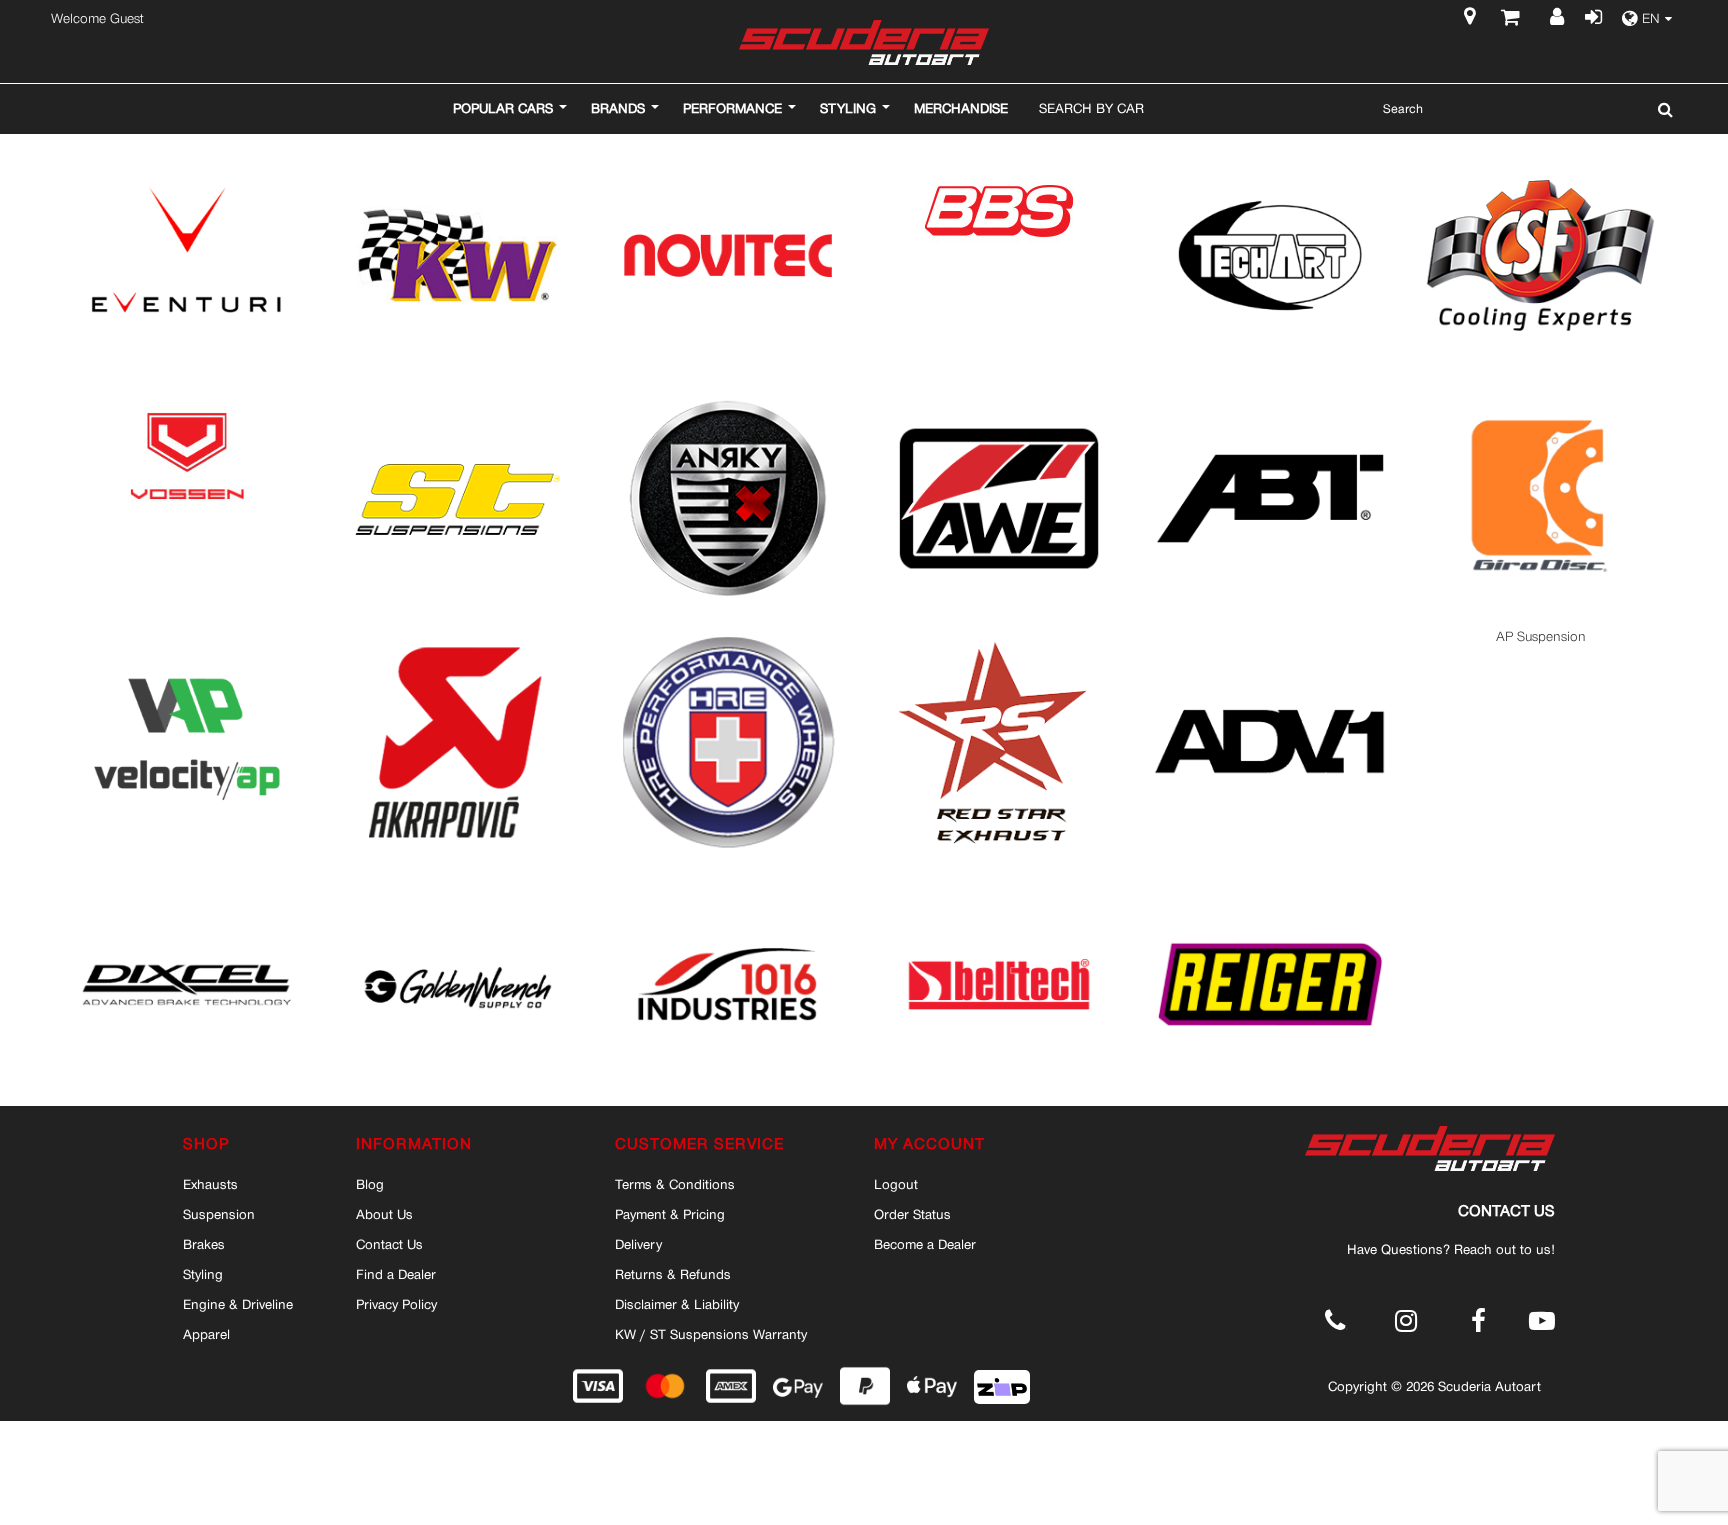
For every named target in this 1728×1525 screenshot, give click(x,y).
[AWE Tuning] (999, 393)
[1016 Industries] (728, 879)
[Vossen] (187, 393)
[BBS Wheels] (999, 150)
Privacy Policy (396, 1304)
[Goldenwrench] (458, 879)
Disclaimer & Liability (677, 1304)
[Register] (1558, 19)
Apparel (206, 1334)
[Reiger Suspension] (1270, 879)
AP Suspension (1541, 636)
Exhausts (210, 1184)
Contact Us (389, 1244)
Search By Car (1091, 108)
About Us (384, 1214)
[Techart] (1270, 150)
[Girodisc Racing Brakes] (1541, 393)
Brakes (204, 1244)
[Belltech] (999, 879)
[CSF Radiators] (1541, 150)
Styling (203, 1274)
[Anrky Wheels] (728, 393)
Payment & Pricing (670, 1214)
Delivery (638, 1244)
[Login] (1592, 19)
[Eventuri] (187, 150)
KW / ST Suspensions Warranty (711, 1334)
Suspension (219, 1214)
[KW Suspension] (458, 150)
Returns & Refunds (673, 1274)
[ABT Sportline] (1270, 393)
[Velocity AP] (187, 636)
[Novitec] (728, 150)
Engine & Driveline (238, 1304)
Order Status (912, 1214)
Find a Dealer (396, 1274)
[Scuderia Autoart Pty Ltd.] (864, 42)
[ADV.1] (1270, 636)
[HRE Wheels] (728, 636)
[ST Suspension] (458, 393)
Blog (370, 1184)
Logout (896, 1184)
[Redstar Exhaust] (999, 636)
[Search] (1660, 109)
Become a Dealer (925, 1244)
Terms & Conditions (675, 1184)
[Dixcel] (187, 879)
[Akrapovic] (458, 636)
